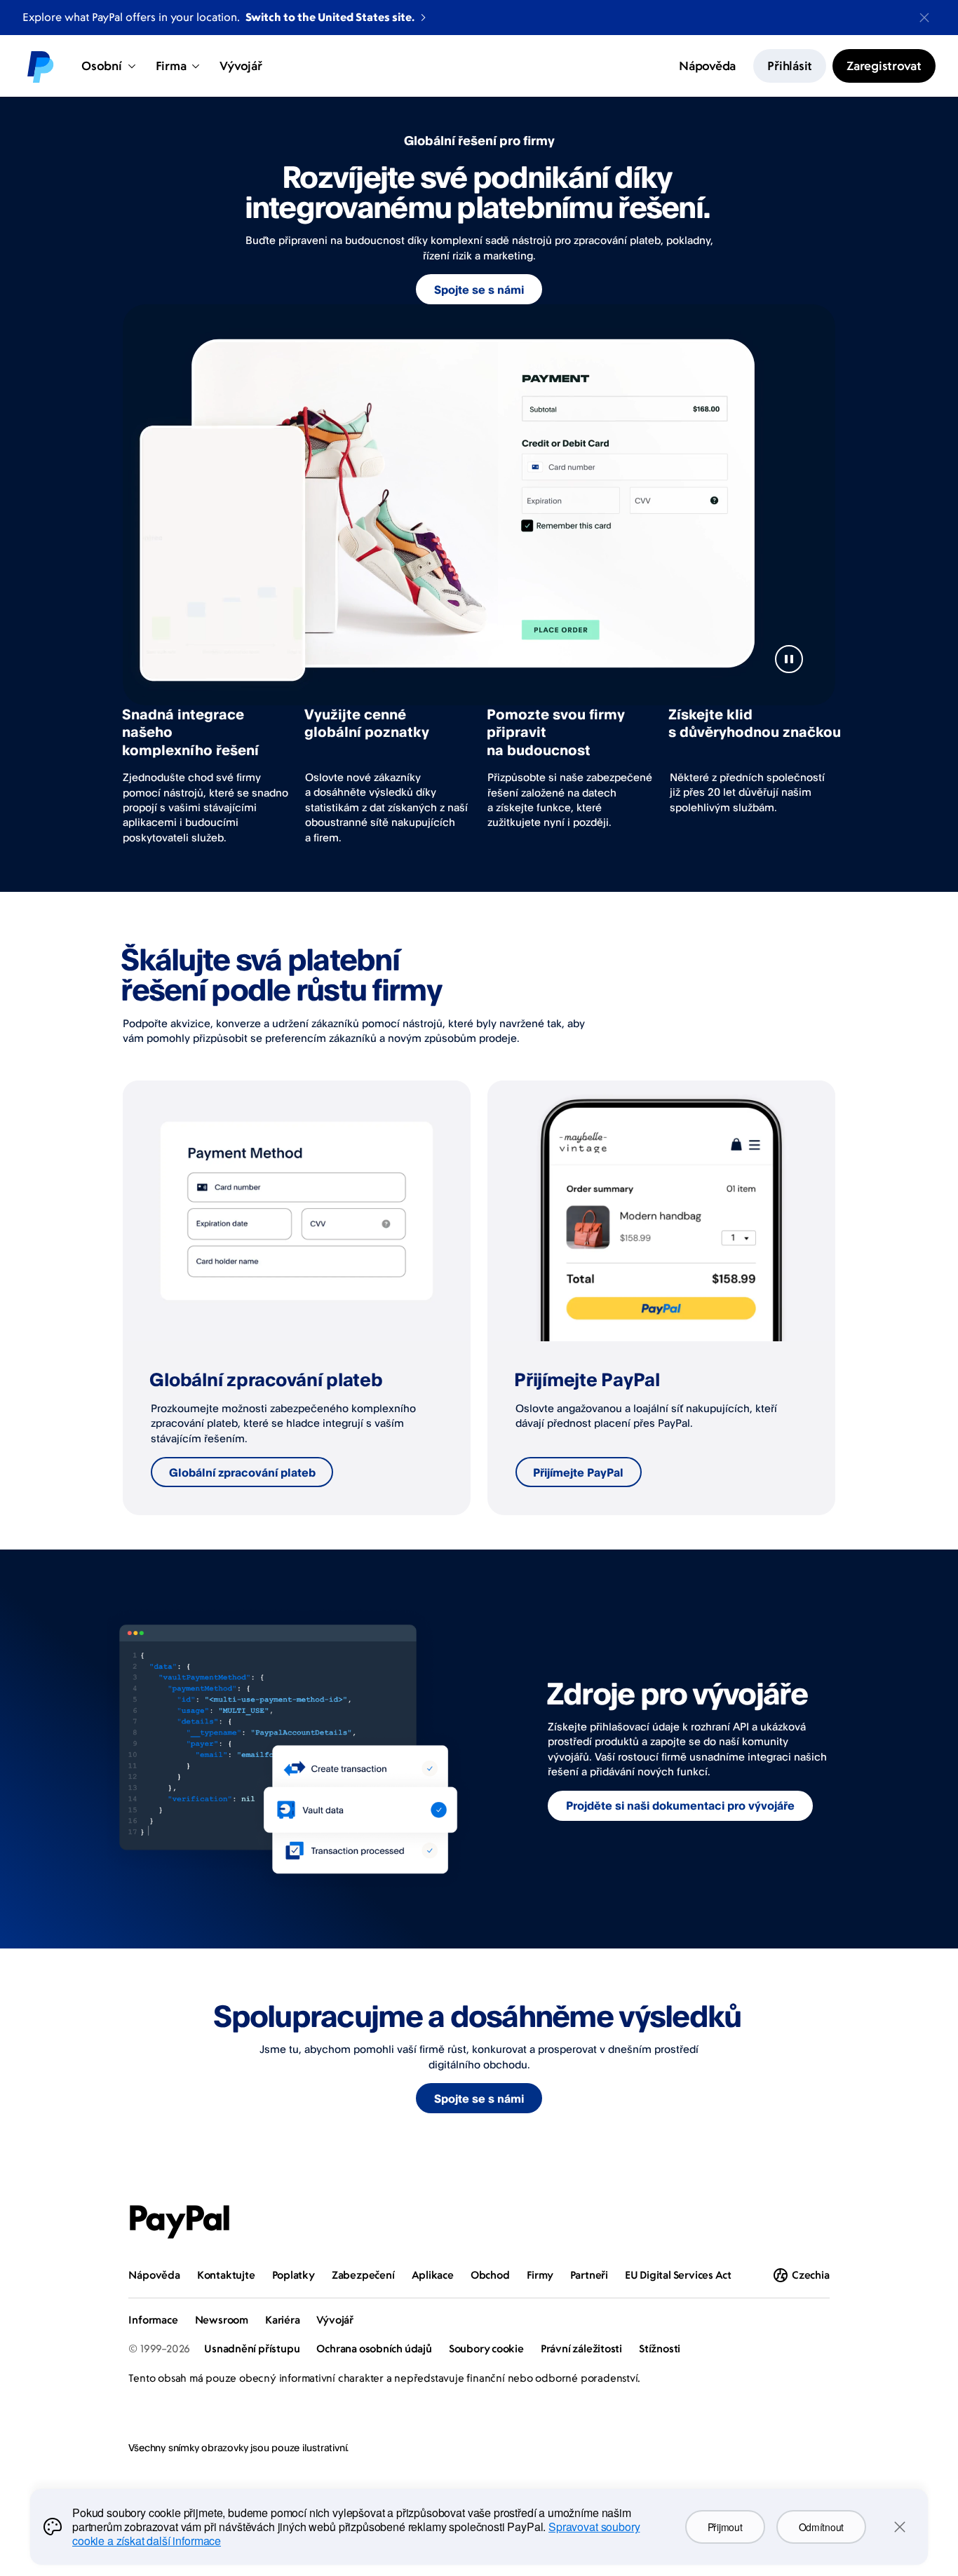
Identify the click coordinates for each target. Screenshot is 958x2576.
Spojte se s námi (479, 290)
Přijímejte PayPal (578, 1472)
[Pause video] (789, 659)
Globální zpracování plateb (242, 1472)
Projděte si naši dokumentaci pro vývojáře (680, 1805)
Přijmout (725, 2527)
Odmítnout (821, 2527)
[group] (297, 1298)
